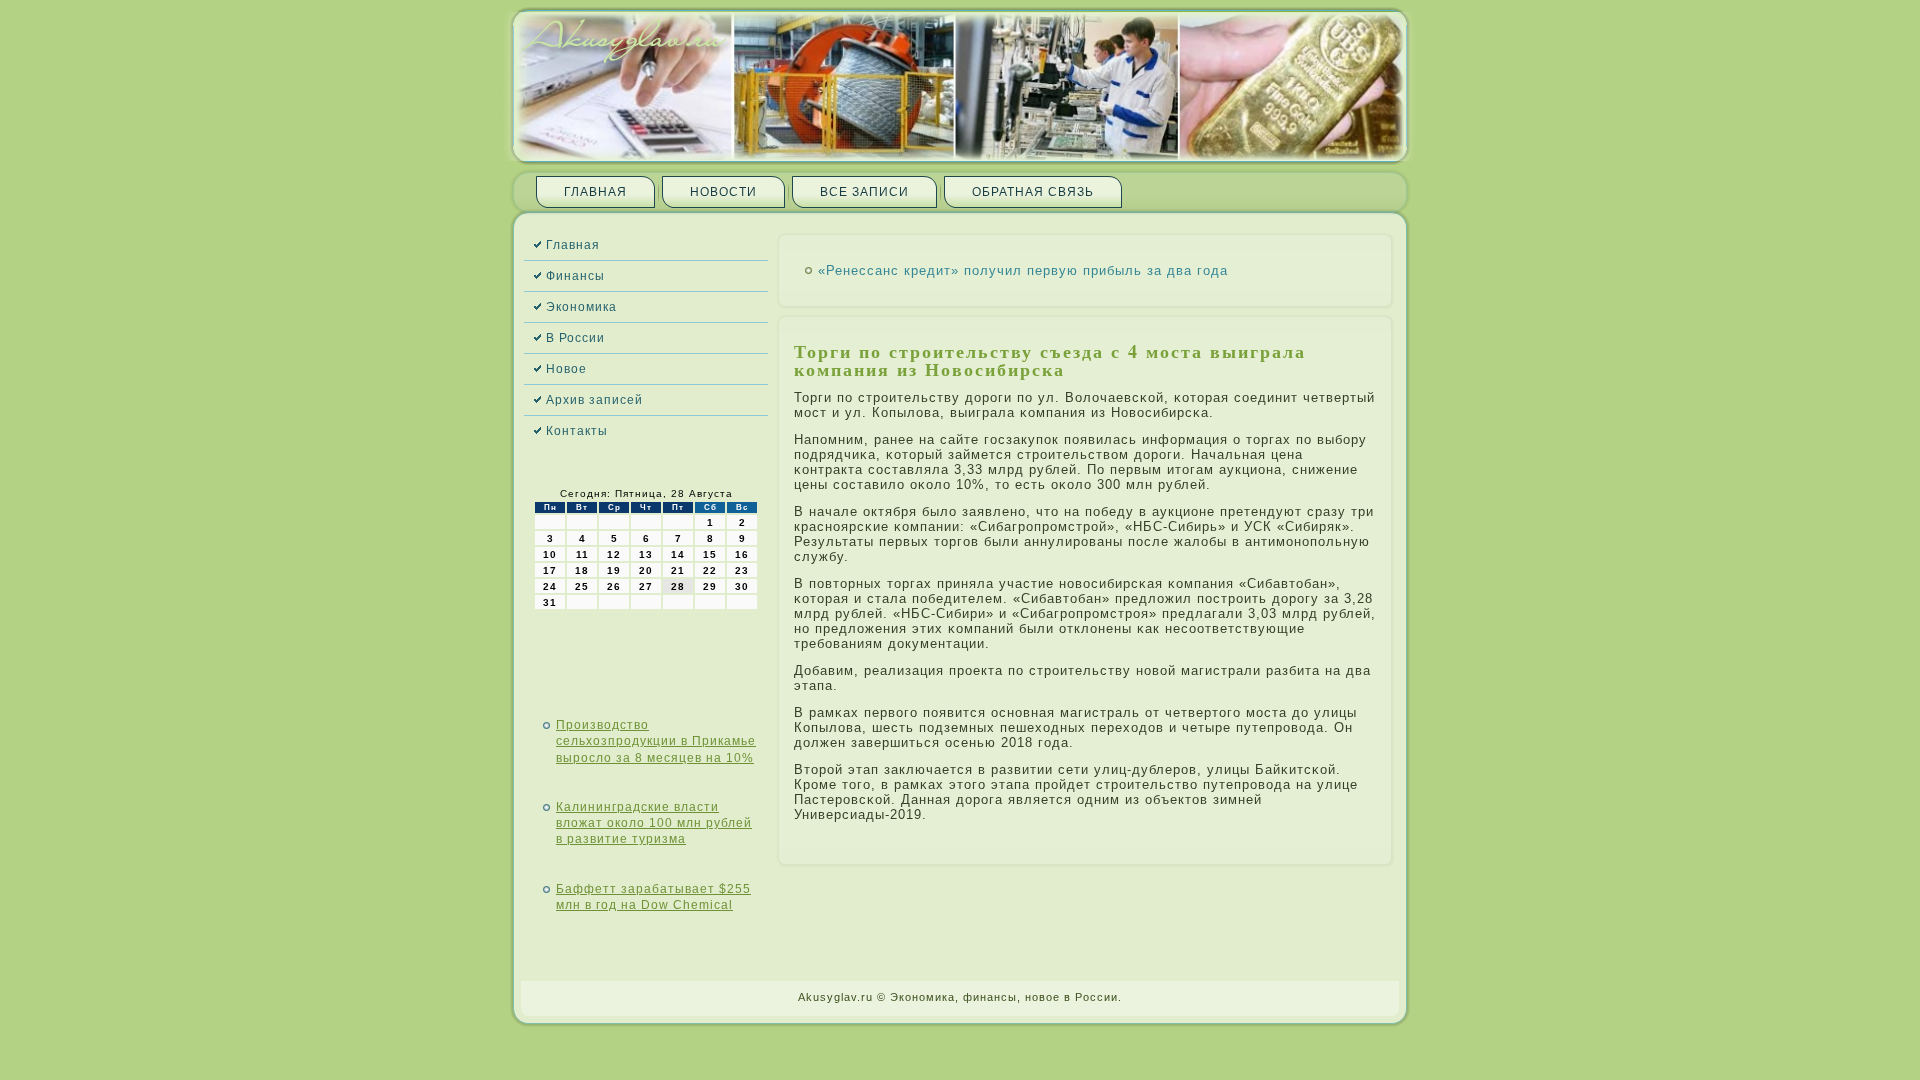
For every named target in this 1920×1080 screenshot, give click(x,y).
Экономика (581, 307)
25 (582, 586)
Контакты (577, 431)
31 (550, 602)
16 (742, 554)
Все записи (864, 192)
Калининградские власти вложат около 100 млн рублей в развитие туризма (654, 823)
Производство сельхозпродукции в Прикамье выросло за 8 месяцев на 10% (656, 741)
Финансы (575, 276)
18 (582, 570)
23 (742, 570)
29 (710, 586)
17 (550, 570)
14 (678, 554)
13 (646, 554)
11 (582, 554)
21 (678, 570)
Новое (566, 369)
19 (614, 570)
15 (710, 554)
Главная (595, 192)
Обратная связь (1033, 192)
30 (742, 586)
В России (575, 338)
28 (678, 586)
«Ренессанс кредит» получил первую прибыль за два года (1023, 270)
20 (646, 570)
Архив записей (594, 400)
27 (646, 586)
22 (710, 570)
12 (614, 554)
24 (550, 586)
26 (614, 586)
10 (550, 554)
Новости (723, 192)
